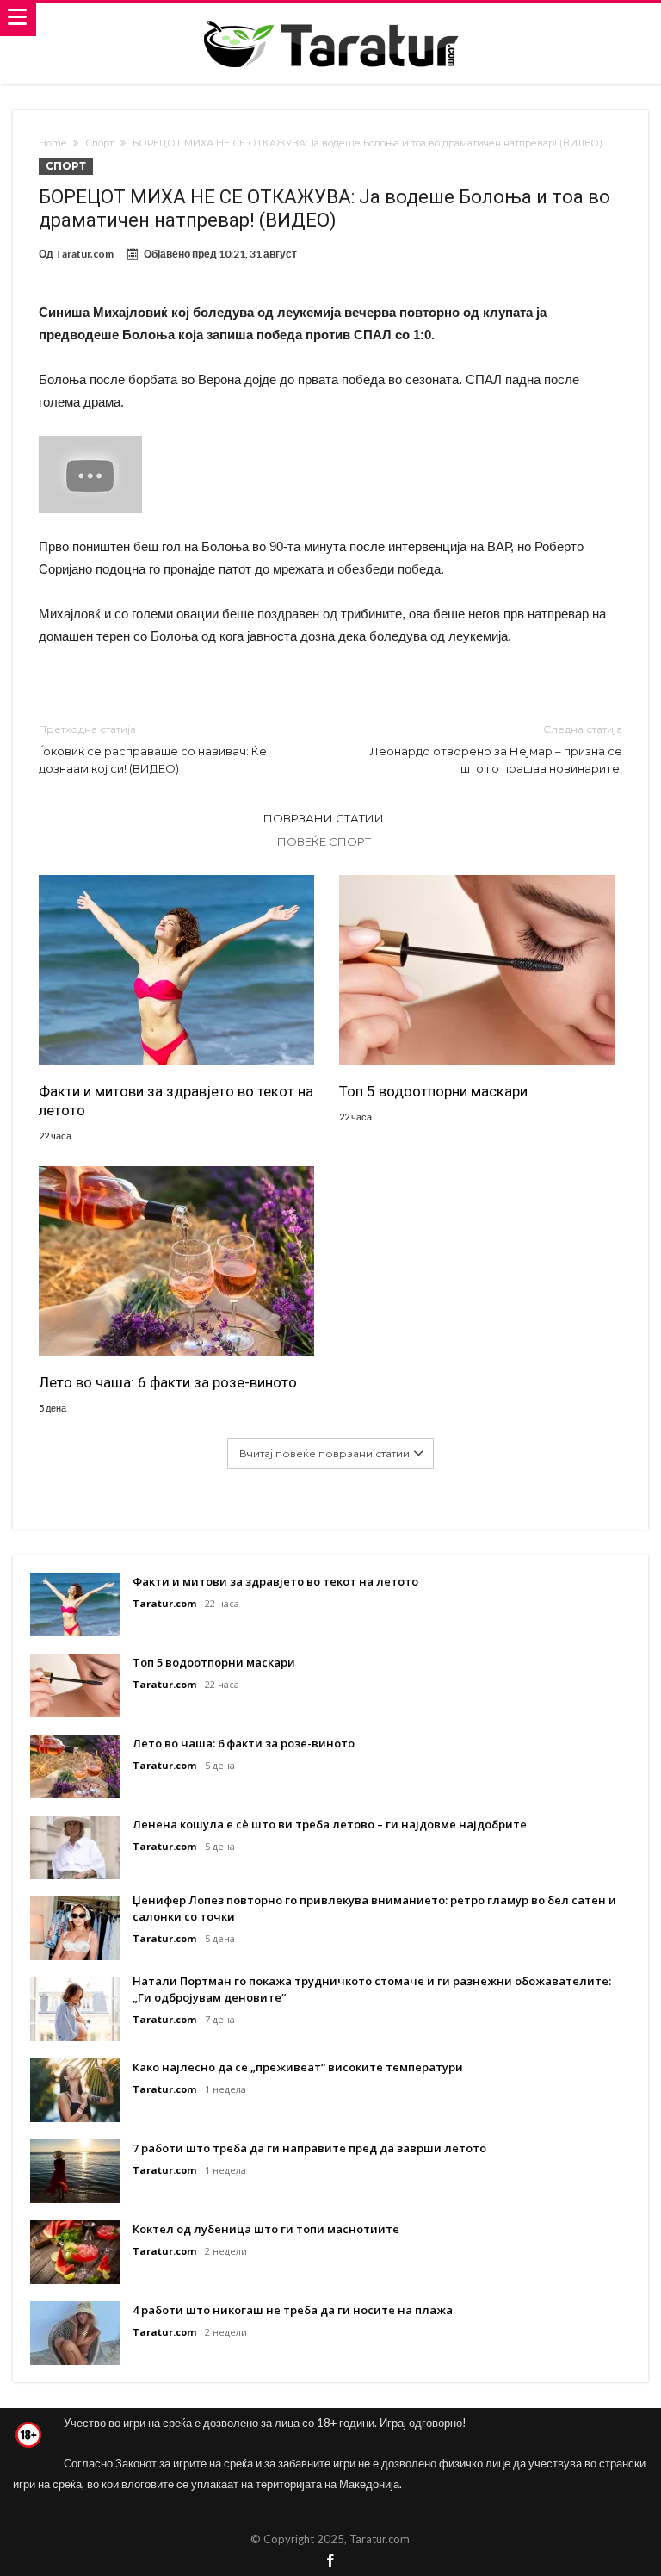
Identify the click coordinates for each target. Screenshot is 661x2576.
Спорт (99, 143)
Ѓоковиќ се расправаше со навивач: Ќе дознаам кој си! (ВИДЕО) (153, 749)
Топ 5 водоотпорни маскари (433, 1091)
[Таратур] (330, 19)
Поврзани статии (324, 818)
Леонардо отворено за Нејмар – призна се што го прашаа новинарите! (496, 749)
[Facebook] (330, 2562)
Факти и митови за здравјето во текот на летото (176, 1101)
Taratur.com (84, 254)
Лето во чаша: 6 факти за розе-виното (168, 1382)
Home (53, 143)
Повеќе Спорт (324, 841)
